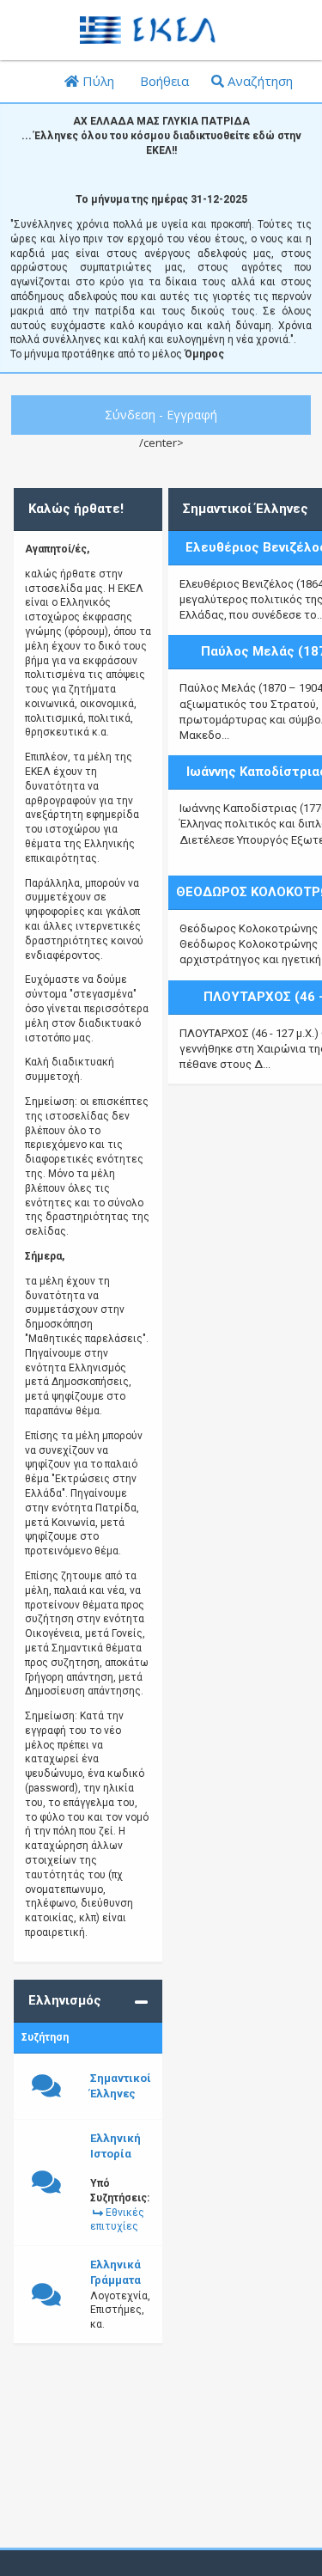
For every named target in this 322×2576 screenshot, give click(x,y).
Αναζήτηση (258, 81)
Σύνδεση (130, 415)
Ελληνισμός (65, 2000)
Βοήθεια (163, 81)
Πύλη (97, 81)
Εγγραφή (192, 415)
